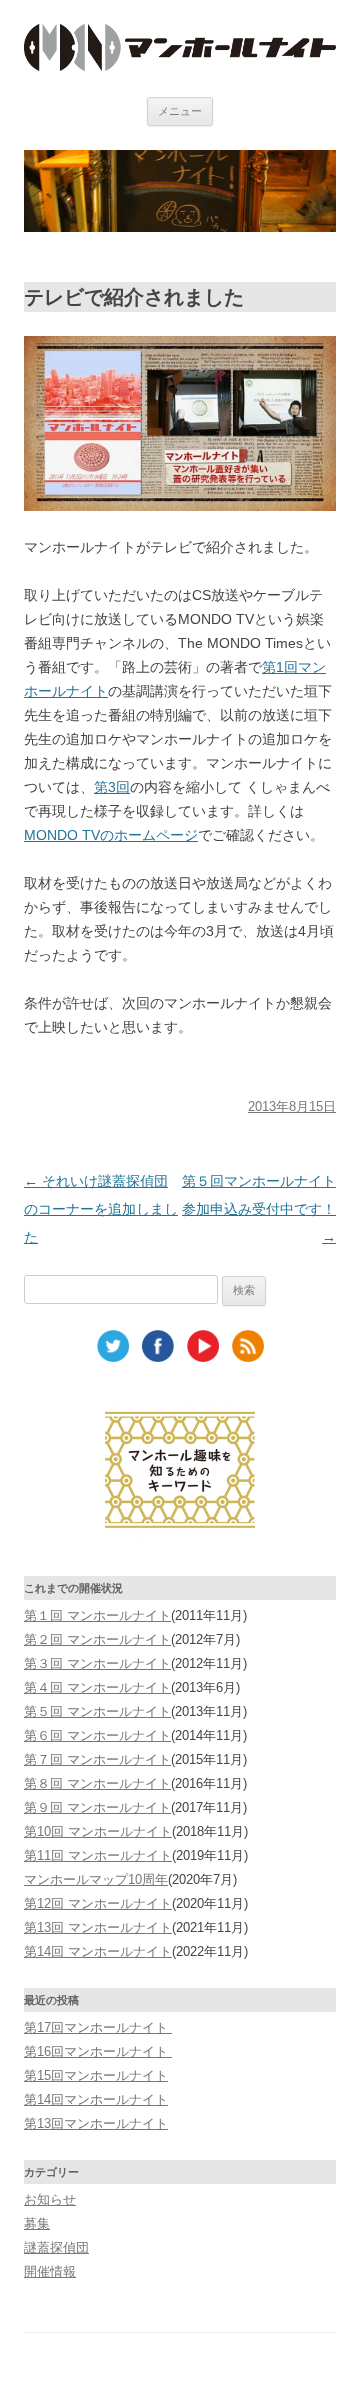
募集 (37, 2223)
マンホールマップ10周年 (96, 1879)
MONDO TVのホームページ (111, 835)
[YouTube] (203, 1357)
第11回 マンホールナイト (98, 1855)
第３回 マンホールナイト (97, 1663)
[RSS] (248, 1357)
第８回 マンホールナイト (97, 1783)
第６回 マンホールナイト (97, 1735)
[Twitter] (113, 1357)
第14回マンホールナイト (96, 2099)
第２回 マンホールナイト (97, 1639)
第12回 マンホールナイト (98, 1903)
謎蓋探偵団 (56, 2247)
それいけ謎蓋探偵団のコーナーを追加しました (101, 1209)
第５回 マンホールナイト (97, 1711)
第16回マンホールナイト (98, 2051)
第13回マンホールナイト (96, 2123)
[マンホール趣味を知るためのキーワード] (180, 1539)
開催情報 (50, 2271)
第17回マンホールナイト (98, 2027)
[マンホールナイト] (180, 66)
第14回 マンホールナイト (98, 1951)
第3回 (112, 787)
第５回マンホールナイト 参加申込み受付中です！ (259, 1209)
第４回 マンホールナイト (97, 1687)
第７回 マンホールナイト (97, 1759)
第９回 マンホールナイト (97, 1807)
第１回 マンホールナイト (97, 1615)
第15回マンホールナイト (96, 2075)
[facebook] (158, 1357)
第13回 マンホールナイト (98, 1927)
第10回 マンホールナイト (98, 1831)
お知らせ (50, 2199)
